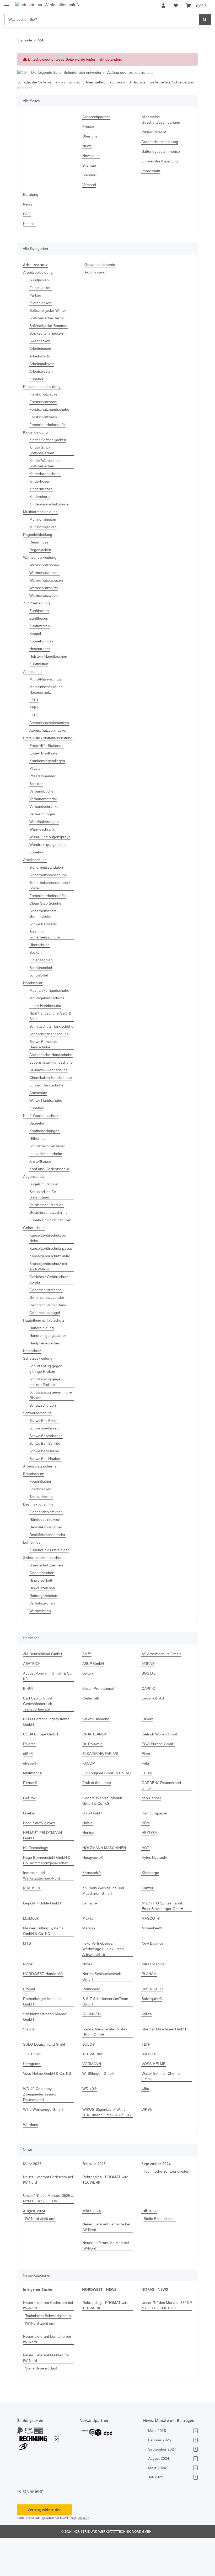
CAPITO (148, 1727)
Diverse (30, 1782)
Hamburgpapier (156, 1852)
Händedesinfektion (46, 1558)
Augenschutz (34, 1204)
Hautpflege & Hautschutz (45, 1359)
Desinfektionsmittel (40, 1543)
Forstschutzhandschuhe (50, 409)
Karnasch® (92, 1906)
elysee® (30, 1802)
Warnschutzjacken (45, 572)
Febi (145, 1802)
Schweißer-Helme (45, 1489)
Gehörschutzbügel (45, 1351)
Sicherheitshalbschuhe (50, 880)
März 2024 (92, 2243)
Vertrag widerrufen (45, 2547)
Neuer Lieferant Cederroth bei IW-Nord (46, 2212)
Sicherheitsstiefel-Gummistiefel (45, 919)
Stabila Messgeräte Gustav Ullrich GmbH (106, 2065)
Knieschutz (33, 1389)
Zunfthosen (39, 618)
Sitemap (90, 165)
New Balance (153, 1976)
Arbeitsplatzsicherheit (42, 1505)
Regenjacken (41, 550)
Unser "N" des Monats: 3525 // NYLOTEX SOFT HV (48, 2231)
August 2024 (34, 2243)
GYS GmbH (92, 1852)
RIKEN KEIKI (152, 2022)
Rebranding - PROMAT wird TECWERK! (106, 2212)
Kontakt (30, 224)
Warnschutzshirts (45, 588)
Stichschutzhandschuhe (50, 1045)
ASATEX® (31, 1702)
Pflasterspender (43, 781)
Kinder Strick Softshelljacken (43, 450)
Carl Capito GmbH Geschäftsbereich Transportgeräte (39, 1742)
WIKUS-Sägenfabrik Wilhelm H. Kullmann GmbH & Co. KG (107, 2145)
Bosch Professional (99, 1727)
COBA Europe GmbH (41, 1773)
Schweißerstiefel (44, 929)
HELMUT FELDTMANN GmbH (48, 1871)
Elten (146, 1792)
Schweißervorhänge (47, 1474)
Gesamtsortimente (101, 265)
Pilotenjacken (41, 303)
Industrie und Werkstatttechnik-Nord (43, 1908)
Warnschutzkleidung (41, 557)
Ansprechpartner (97, 117)
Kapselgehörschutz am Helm (49, 1271)
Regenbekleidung (38, 534)
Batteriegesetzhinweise (162, 152)
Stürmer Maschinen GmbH (165, 2062)
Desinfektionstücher (47, 1566)
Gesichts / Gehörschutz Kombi (50, 1318)
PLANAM (149, 2007)
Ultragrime (33, 2097)
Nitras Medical (154, 1997)
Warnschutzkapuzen (47, 580)
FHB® (147, 1811)
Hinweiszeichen (43, 1626)
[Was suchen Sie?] (205, 20)
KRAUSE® (32, 1921)
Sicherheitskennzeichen (44, 1596)
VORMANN (92, 2097)
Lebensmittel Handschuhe (41, 1081)
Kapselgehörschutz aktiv (51, 1294)
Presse (88, 127)
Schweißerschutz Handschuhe (44, 1055)
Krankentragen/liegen (49, 766)
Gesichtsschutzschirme (50, 1240)
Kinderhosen (41, 481)
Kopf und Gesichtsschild (51, 1196)
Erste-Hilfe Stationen (47, 751)
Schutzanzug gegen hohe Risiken (47, 1433)
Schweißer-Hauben (46, 1497)
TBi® (146, 2077)
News (87, 146)
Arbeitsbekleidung (39, 272)
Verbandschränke (45, 812)
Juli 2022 (149, 2243)
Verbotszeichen (43, 1642)
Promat (29, 2022)
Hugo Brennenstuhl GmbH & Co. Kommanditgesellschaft (48, 1893)
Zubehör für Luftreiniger (51, 1588)
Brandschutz (34, 1512)
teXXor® (149, 2087)
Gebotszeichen (42, 1611)
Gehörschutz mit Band (49, 1344)
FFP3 (33, 715)
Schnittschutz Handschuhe (41, 1034)
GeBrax (29, 1836)
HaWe (87, 1861)
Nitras (88, 1997)
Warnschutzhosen (45, 565)
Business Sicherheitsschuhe (46, 940)
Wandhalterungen (45, 827)
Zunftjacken (40, 611)
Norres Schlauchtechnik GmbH (103, 2009)
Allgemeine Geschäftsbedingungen (162, 120)
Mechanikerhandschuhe (51, 996)
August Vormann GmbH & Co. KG (46, 1714)
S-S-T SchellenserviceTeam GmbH (106, 2034)
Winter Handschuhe (47, 1128)
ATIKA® (148, 1702)
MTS (27, 1976)
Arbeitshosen (41, 348)
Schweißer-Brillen (45, 1459)
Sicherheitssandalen (47, 873)
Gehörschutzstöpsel (47, 1328)
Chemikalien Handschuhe (41, 1102)
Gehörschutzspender (48, 1336)
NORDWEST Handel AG (43, 2007)
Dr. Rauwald (93, 1782)
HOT (145, 1881)
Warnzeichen (41, 1649)
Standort (90, 175)
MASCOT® (151, 1951)
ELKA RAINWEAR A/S (100, 1792)
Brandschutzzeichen (47, 1604)
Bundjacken (40, 280)
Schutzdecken (42, 1535)
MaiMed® (32, 1951)
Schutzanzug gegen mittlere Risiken (47, 1420)
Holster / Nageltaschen (49, 656)
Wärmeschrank (43, 835)
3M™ (87, 1692)
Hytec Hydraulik (155, 1890)
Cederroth (91, 1737)
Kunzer (148, 1921)
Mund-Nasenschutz (47, 679)
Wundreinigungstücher (50, 850)
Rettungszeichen (44, 1634)
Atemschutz (33, 671)
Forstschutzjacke (44, 394)
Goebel (29, 1852)
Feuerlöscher (41, 1520)
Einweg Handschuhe (47, 1113)
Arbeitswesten (42, 371)
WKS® (147, 2142)
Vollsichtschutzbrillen (48, 1232)
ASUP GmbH (93, 1702)
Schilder (37, 789)
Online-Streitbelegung (161, 161)
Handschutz (34, 988)
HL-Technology (36, 1881)
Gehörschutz (34, 1261)
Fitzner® (31, 1821)
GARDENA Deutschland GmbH (162, 1824)
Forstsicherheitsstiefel (49, 424)
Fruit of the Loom (97, 1821)
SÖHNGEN (91, 2047)
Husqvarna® (93, 1890)
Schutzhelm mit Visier (49, 1173)
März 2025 (32, 2196)
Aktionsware (95, 272)
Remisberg (92, 2022)
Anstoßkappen (42, 1189)
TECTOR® (32, 2087)
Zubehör (37, 379)
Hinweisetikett (42, 1619)
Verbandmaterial (44, 804)
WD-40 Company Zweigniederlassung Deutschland (41, 2127)
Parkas (35, 295)
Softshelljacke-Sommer (49, 326)
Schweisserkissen (45, 1467)
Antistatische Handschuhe (41, 1068)
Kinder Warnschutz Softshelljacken (46, 463)
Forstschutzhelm (44, 417)
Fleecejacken (41, 287)
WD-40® (90, 2122)
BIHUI (28, 1727)
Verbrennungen (43, 819)
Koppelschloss (42, 641)
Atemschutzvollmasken (50, 730)
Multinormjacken (44, 527)
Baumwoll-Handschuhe (50, 1092)
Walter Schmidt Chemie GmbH (162, 2109)
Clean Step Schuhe (46, 909)
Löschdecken (41, 1527)
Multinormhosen (44, 519)
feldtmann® (34, 1811)
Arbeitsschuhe (36, 865)
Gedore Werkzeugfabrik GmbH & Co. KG (103, 1839)
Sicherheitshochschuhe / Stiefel (51, 891)
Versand (90, 185)
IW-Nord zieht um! (41, 2251)
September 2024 (156, 2196)
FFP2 (33, 707)
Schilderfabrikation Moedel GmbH (47, 2050)
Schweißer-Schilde (46, 1482)
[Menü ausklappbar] (7, 3)
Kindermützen (42, 489)
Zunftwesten (40, 626)
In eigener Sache (37, 2322)
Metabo (89, 1961)
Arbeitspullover (43, 364)
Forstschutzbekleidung (43, 386)
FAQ (27, 214)
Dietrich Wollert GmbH (161, 1773)
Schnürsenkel (41, 973)
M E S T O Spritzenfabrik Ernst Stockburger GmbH (163, 1939)
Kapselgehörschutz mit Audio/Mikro (50, 1305)
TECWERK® (92, 2087)
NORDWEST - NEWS (99, 2322)
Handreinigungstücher (49, 1374)
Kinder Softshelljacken (49, 440)
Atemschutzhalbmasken (50, 723)
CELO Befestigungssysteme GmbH (47, 1760)
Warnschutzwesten (46, 595)
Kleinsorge (151, 1906)
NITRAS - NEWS (155, 2322)
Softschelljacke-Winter (49, 310)
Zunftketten (40, 664)
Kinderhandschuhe (46, 474)
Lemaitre (90, 1936)
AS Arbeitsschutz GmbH (162, 1692)
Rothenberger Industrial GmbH (44, 2034)
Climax (147, 1757)
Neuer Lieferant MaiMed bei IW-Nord (107, 2278)
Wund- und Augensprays (51, 842)
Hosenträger (40, 649)
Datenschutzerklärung (161, 142)
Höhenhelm (40, 1166)
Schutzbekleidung (39, 1397)
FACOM (89, 1802)
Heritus (89, 1871)
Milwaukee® (153, 1961)
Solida (147, 2047)
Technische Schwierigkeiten (166, 2210)
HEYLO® (149, 1871)
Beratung (31, 195)
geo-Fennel (151, 1836)
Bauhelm (37, 1151)
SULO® (89, 2077)
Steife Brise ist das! (160, 2251)
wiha (146, 2122)
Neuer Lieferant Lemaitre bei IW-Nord (104, 2259)
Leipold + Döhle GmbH (43, 1936)
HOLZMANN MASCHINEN (104, 1881)
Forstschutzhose (44, 402)
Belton (88, 1712)
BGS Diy (148, 1712)
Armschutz (39, 1120)
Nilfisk (28, 1997)
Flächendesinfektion (47, 1550)
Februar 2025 (94, 2196)
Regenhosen (40, 542)
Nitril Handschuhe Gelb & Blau (50, 1021)
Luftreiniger (33, 1581)
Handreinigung (43, 1366)
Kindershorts (41, 496)
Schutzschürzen (43, 1444)
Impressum (152, 171)
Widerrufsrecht (155, 132)
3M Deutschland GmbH (44, 1692)
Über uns (90, 136)
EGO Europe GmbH (158, 1782)
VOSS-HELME (153, 2097)
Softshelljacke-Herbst (48, 318)
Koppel (36, 633)
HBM (146, 1861)
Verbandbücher (43, 797)
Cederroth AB (153, 1737)
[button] (164, 6)
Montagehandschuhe (48, 1003)
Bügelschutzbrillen (46, 1212)
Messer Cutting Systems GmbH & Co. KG (44, 1964)
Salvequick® (152, 2032)
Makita (88, 1951)
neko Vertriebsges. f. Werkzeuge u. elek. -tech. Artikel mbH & (104, 1982)
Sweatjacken (40, 341)
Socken (36, 958)
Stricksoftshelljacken (47, 333)
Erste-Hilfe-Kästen (45, 759)
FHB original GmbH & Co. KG (107, 1811)
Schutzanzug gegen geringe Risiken (47, 1407)
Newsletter (92, 156)
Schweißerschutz (38, 1451)
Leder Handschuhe (46, 1011)
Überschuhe (40, 950)
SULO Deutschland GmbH (45, 2077)
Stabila (29, 2062)
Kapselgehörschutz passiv (46, 1284)
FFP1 (33, 700)
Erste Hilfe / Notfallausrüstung (39, 741)
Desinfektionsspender (49, 1573)
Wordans (31, 2158)
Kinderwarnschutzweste (51, 504)
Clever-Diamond (96, 1757)
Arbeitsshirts (41, 356)
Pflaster (36, 774)
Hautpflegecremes (45, 1382)
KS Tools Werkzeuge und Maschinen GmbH (104, 1924)
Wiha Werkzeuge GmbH (44, 2142)
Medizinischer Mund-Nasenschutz (48, 689)
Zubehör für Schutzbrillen (41, 1250)
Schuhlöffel (39, 981)
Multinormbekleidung (42, 512)
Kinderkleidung (37, 432)
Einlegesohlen (42, 965)
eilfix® (29, 1792)
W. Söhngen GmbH (99, 2106)
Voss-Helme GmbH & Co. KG (47, 2106)
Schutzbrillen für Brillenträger (44, 1222)
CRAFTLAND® (94, 1773)
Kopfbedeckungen (45, 1158)
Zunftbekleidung (38, 603)
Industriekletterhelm (47, 1181)
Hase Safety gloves (39, 1861)
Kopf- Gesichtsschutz (42, 1143)
